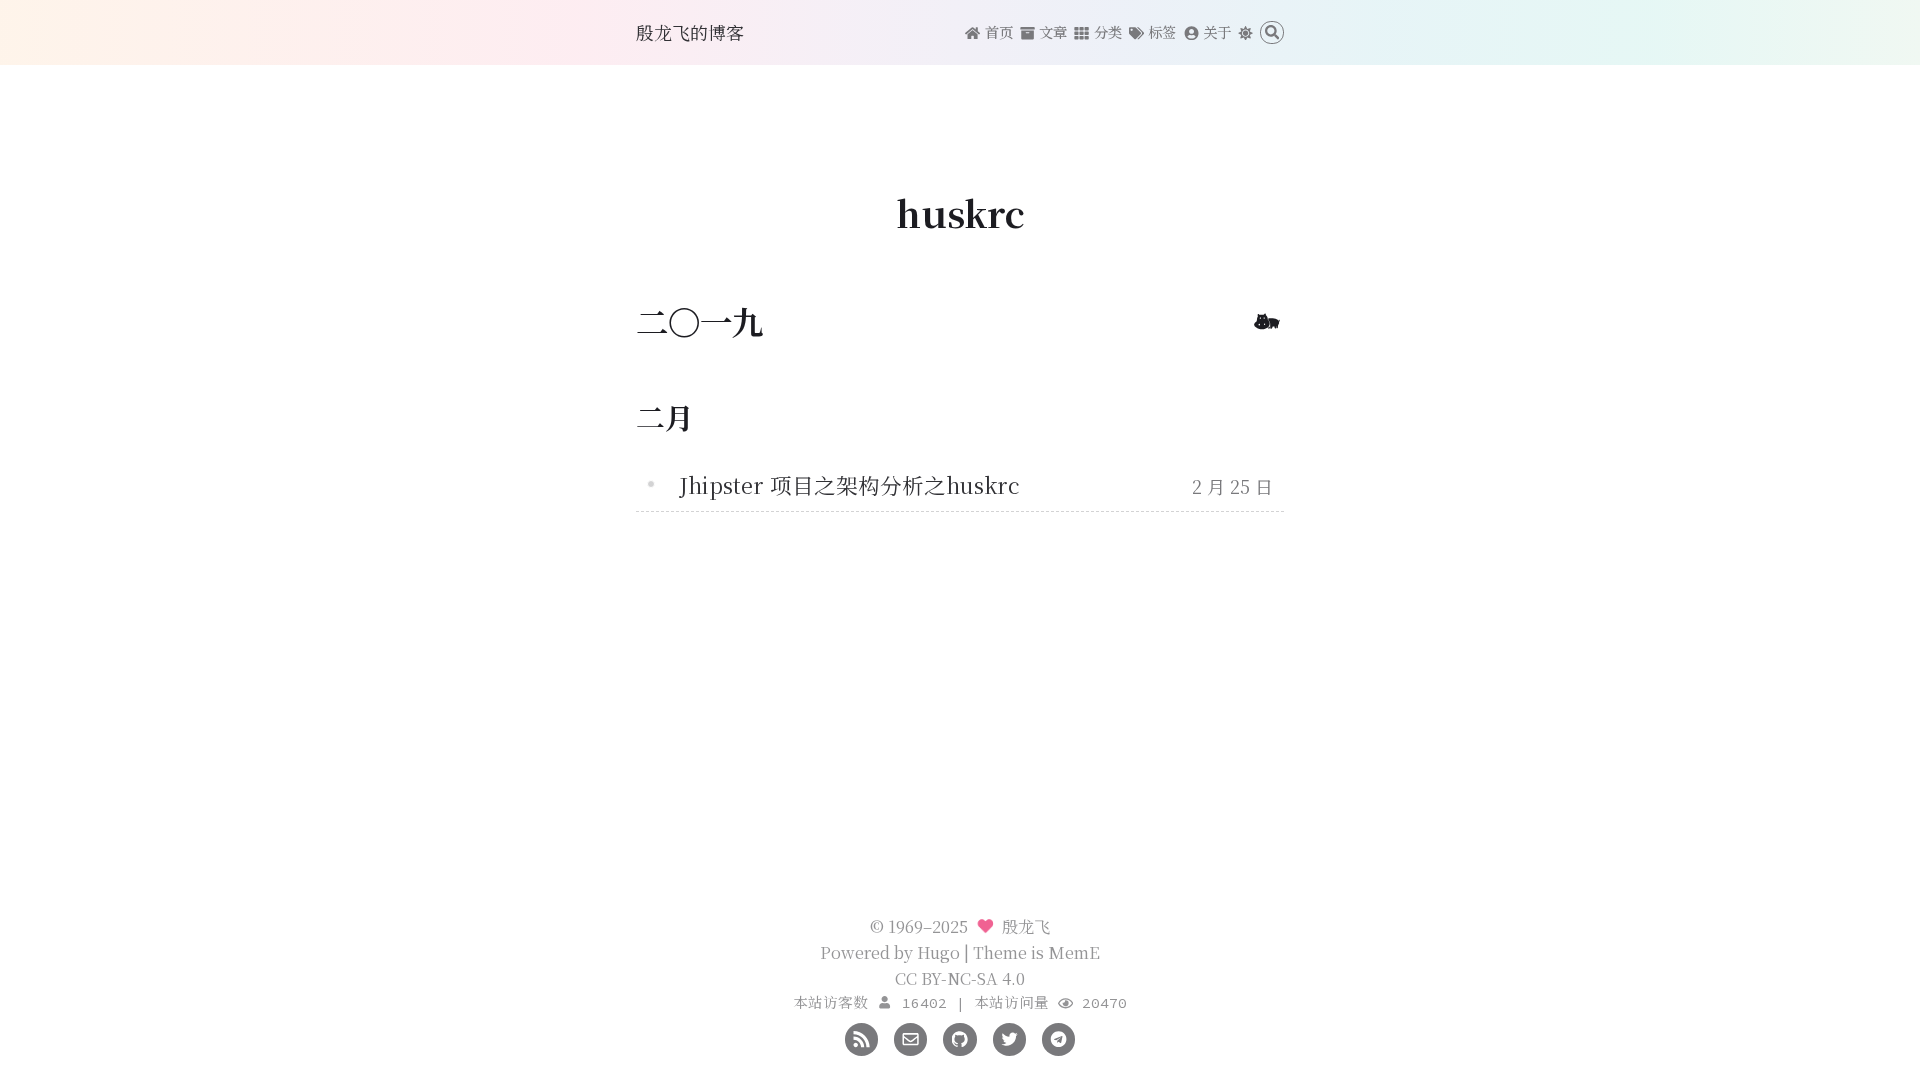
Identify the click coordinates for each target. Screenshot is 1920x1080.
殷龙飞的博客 (690, 32)
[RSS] (861, 1037)
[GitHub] (959, 1037)
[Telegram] (1058, 1037)
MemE (1074, 952)
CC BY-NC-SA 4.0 (960, 978)
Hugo (938, 952)
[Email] (910, 1037)
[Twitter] (1009, 1037)
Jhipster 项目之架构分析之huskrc (849, 484)
